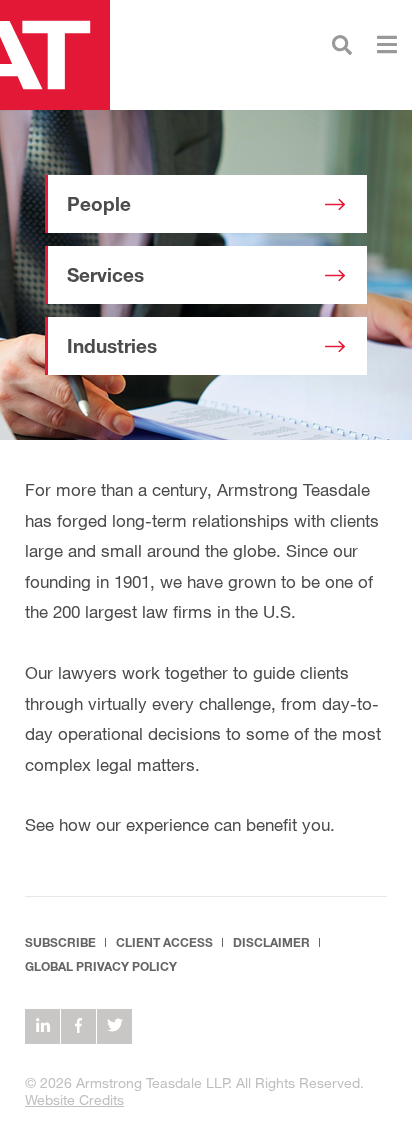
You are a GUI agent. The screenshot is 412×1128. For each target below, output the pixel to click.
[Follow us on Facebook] (78, 1026)
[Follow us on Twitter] (114, 1026)
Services (105, 275)
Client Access (164, 942)
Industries (112, 346)
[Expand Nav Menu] (387, 42)
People (99, 204)
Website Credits (74, 1099)
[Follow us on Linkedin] (42, 1026)
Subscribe (60, 942)
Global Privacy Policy (101, 966)
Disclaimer (271, 942)
